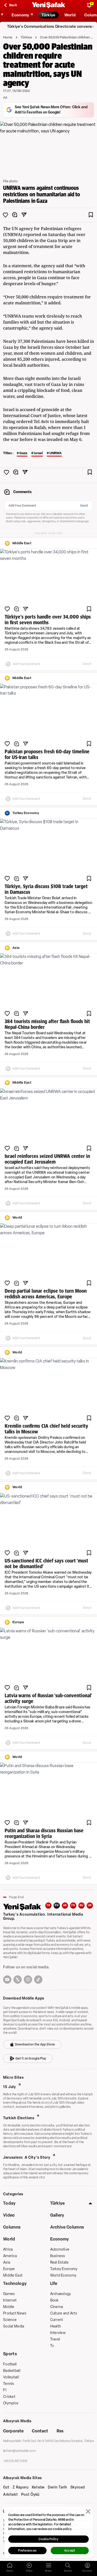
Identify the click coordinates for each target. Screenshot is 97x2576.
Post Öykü (30, 2495)
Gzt (6, 2487)
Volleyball (11, 2377)
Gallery (57, 2215)
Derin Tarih (58, 2487)
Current (57, 2320)
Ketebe (38, 2487)
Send (84, 506)
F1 (5, 2390)
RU (82, 1905)
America (10, 2256)
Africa (8, 2249)
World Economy (63, 2275)
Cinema (57, 2307)
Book (54, 2300)
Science (10, 2320)
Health (56, 2326)
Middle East (13, 2275)
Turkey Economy (64, 2269)
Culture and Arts (64, 2313)
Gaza (23, 453)
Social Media (14, 2326)
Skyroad (78, 2487)
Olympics (11, 2403)
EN (57, 1905)
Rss (60, 2431)
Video (9, 2215)
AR (65, 1905)
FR (73, 1905)
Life (54, 2283)
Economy (60, 2239)
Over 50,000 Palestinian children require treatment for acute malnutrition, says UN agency (67, 37)
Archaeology (61, 2294)
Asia (7, 2262)
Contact (40, 2431)
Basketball (12, 2371)
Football (10, 2364)
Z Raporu (21, 2487)
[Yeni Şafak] (49, 5)
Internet (10, 2300)
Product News (15, 2313)
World (9, 2239)
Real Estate (59, 2262)
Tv (52, 2346)
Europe (9, 2269)
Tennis (9, 2384)
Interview (58, 2333)
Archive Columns (67, 2227)
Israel (38, 453)
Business (58, 2256)
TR (48, 1905)
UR (90, 1905)
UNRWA (55, 453)
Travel (55, 2339)
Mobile (9, 2307)
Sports (10, 2354)
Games (9, 2294)
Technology (15, 2283)
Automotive (60, 2249)
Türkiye (26, 37)
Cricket (9, 2397)
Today (9, 2203)
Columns (12, 2227)
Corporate (13, 2431)
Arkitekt (11, 2495)
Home (8, 37)
